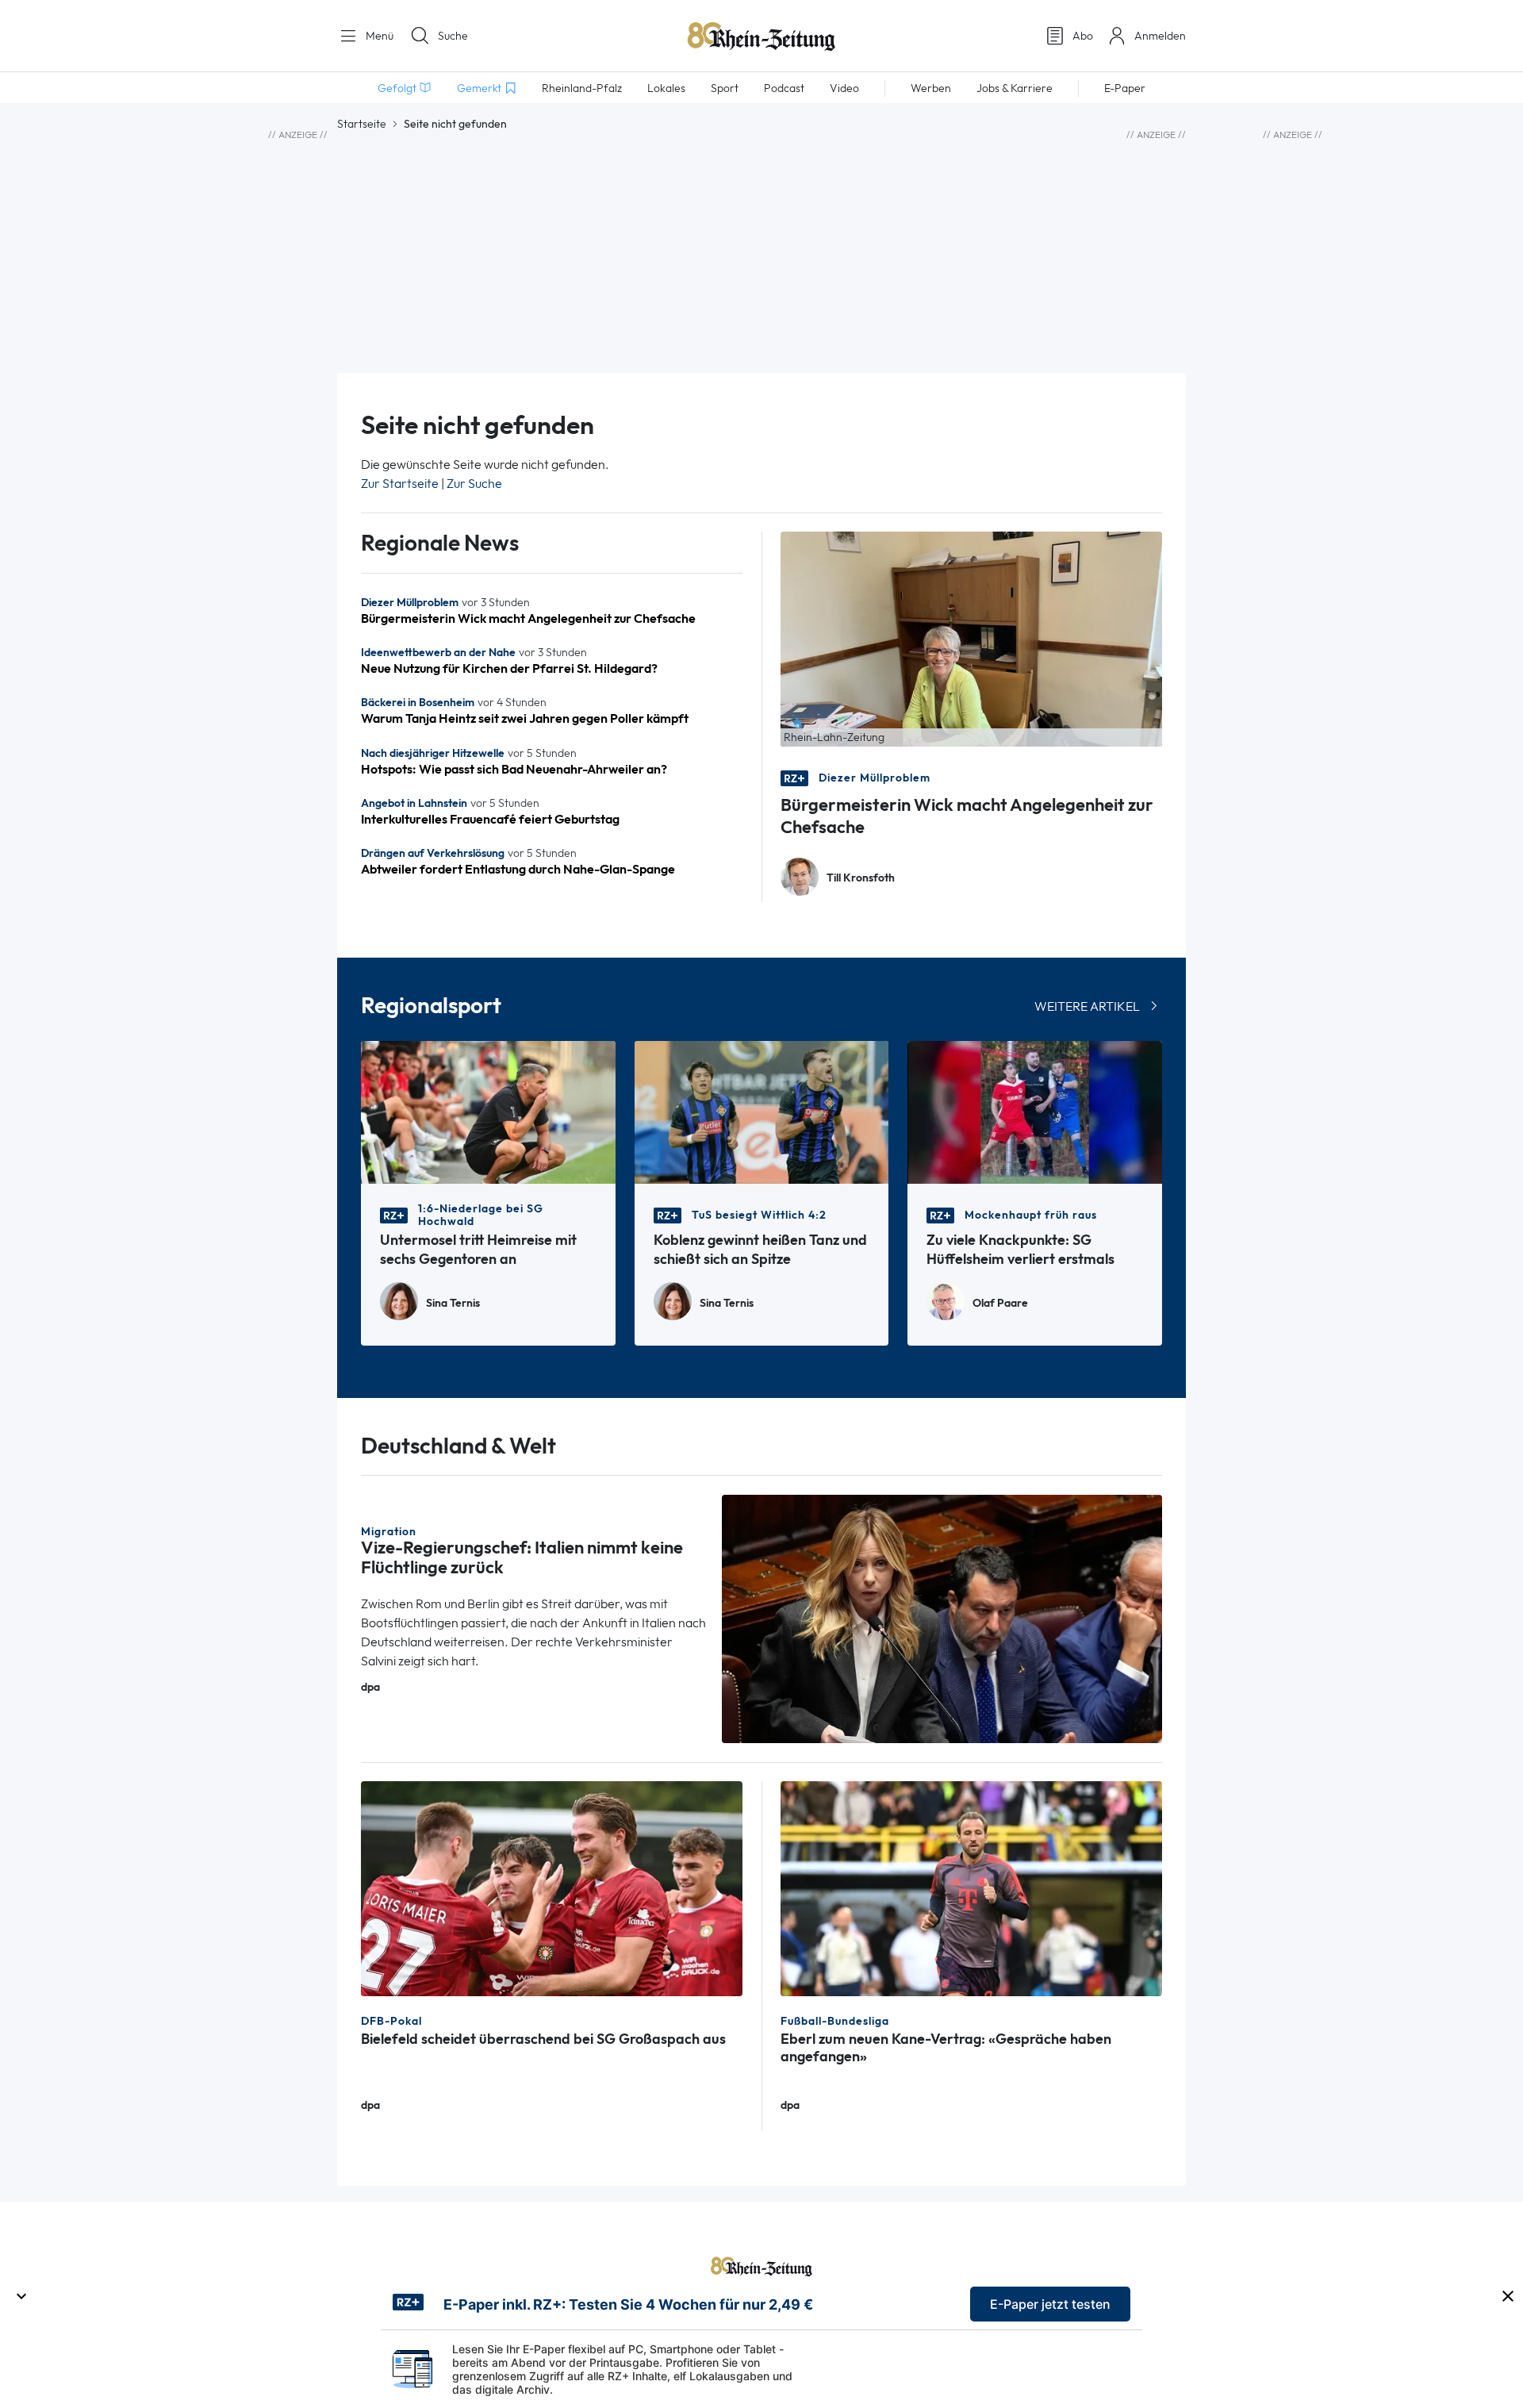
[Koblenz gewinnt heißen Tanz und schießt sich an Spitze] (762, 1111)
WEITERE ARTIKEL (1087, 1006)
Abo (1083, 36)
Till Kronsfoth (861, 878)
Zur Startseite (400, 484)
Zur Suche (474, 484)
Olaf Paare (1000, 1303)
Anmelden (1160, 36)
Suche (453, 36)
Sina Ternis (453, 1303)
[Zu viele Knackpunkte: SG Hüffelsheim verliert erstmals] (1035, 1111)
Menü (378, 36)
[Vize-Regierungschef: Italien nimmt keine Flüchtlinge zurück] (942, 1617)
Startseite (362, 124)
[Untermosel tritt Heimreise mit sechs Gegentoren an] (488, 1111)
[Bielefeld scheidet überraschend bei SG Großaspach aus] (552, 1887)
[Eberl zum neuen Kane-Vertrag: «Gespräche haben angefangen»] (971, 1887)
